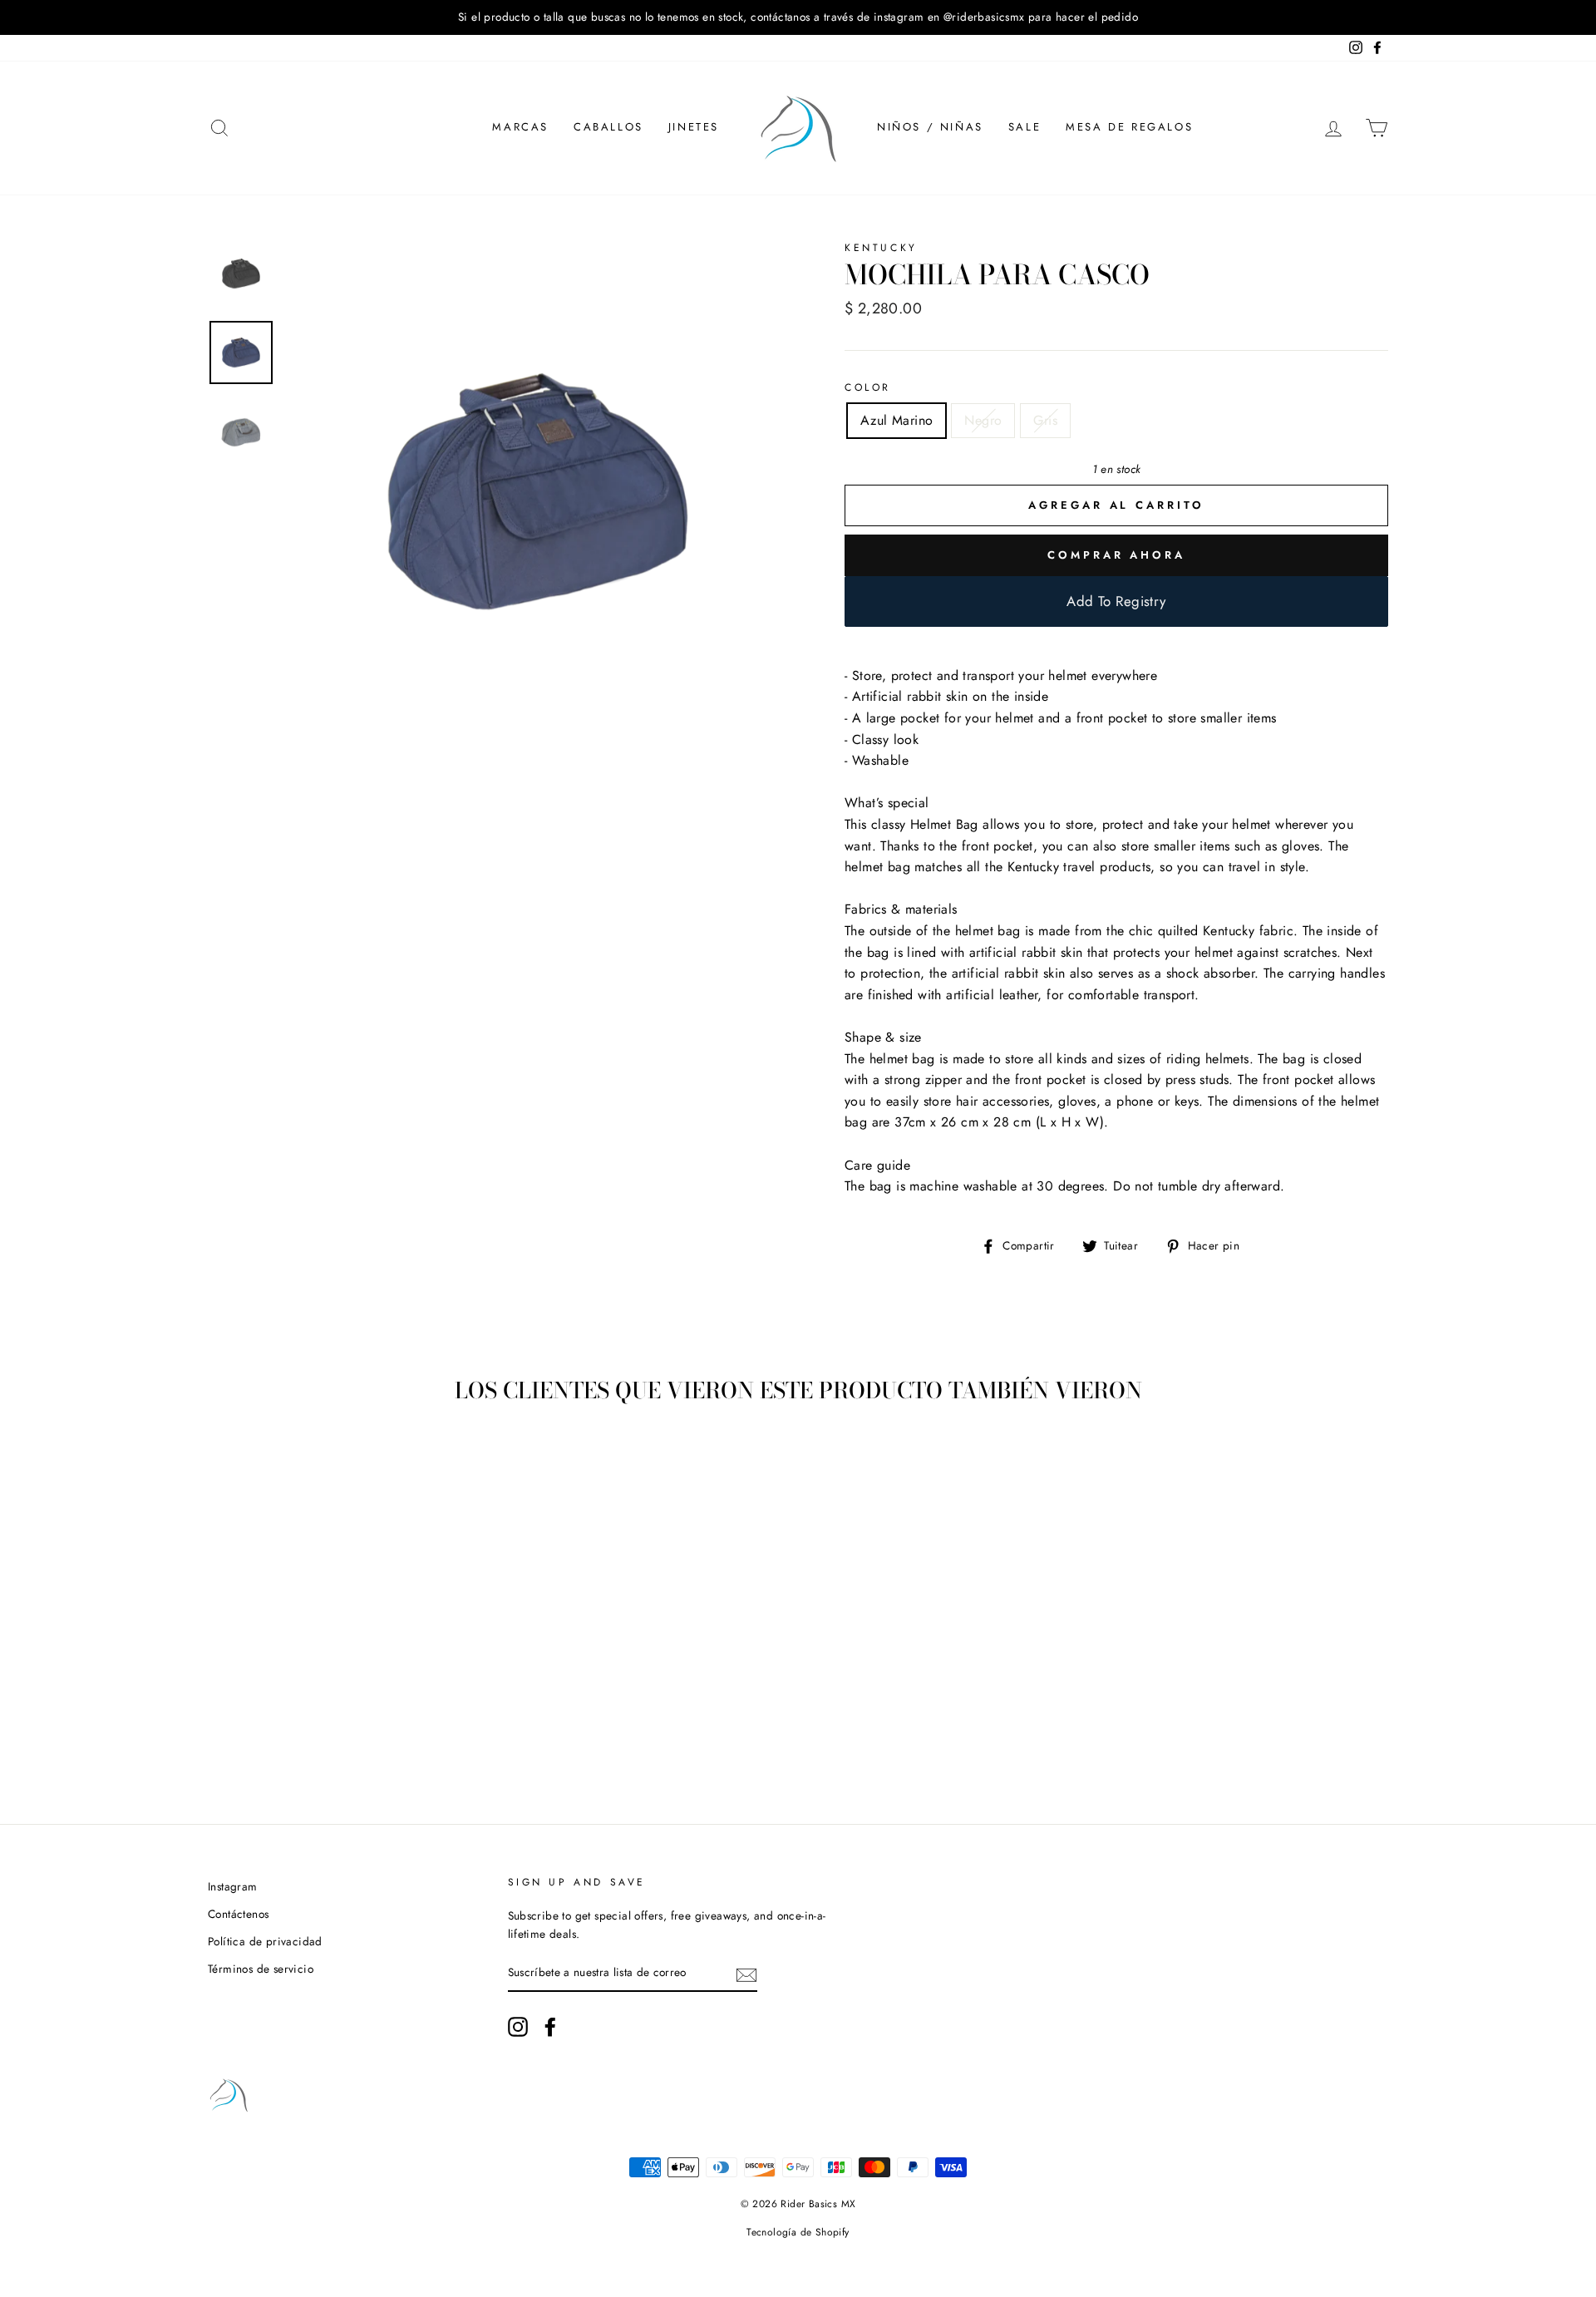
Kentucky (881, 248)
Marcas (520, 127)
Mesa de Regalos (1129, 127)
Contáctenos (238, 1914)
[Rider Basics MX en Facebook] (550, 2027)
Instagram (233, 1886)
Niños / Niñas (930, 127)
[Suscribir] (746, 1974)
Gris (1045, 420)
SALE (1025, 127)
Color (868, 387)
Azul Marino (897, 420)
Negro (983, 420)
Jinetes (694, 127)
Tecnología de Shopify (798, 2232)
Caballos (608, 127)
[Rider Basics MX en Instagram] (518, 2027)
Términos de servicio (261, 1969)
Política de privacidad (265, 1941)
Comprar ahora (1116, 555)
